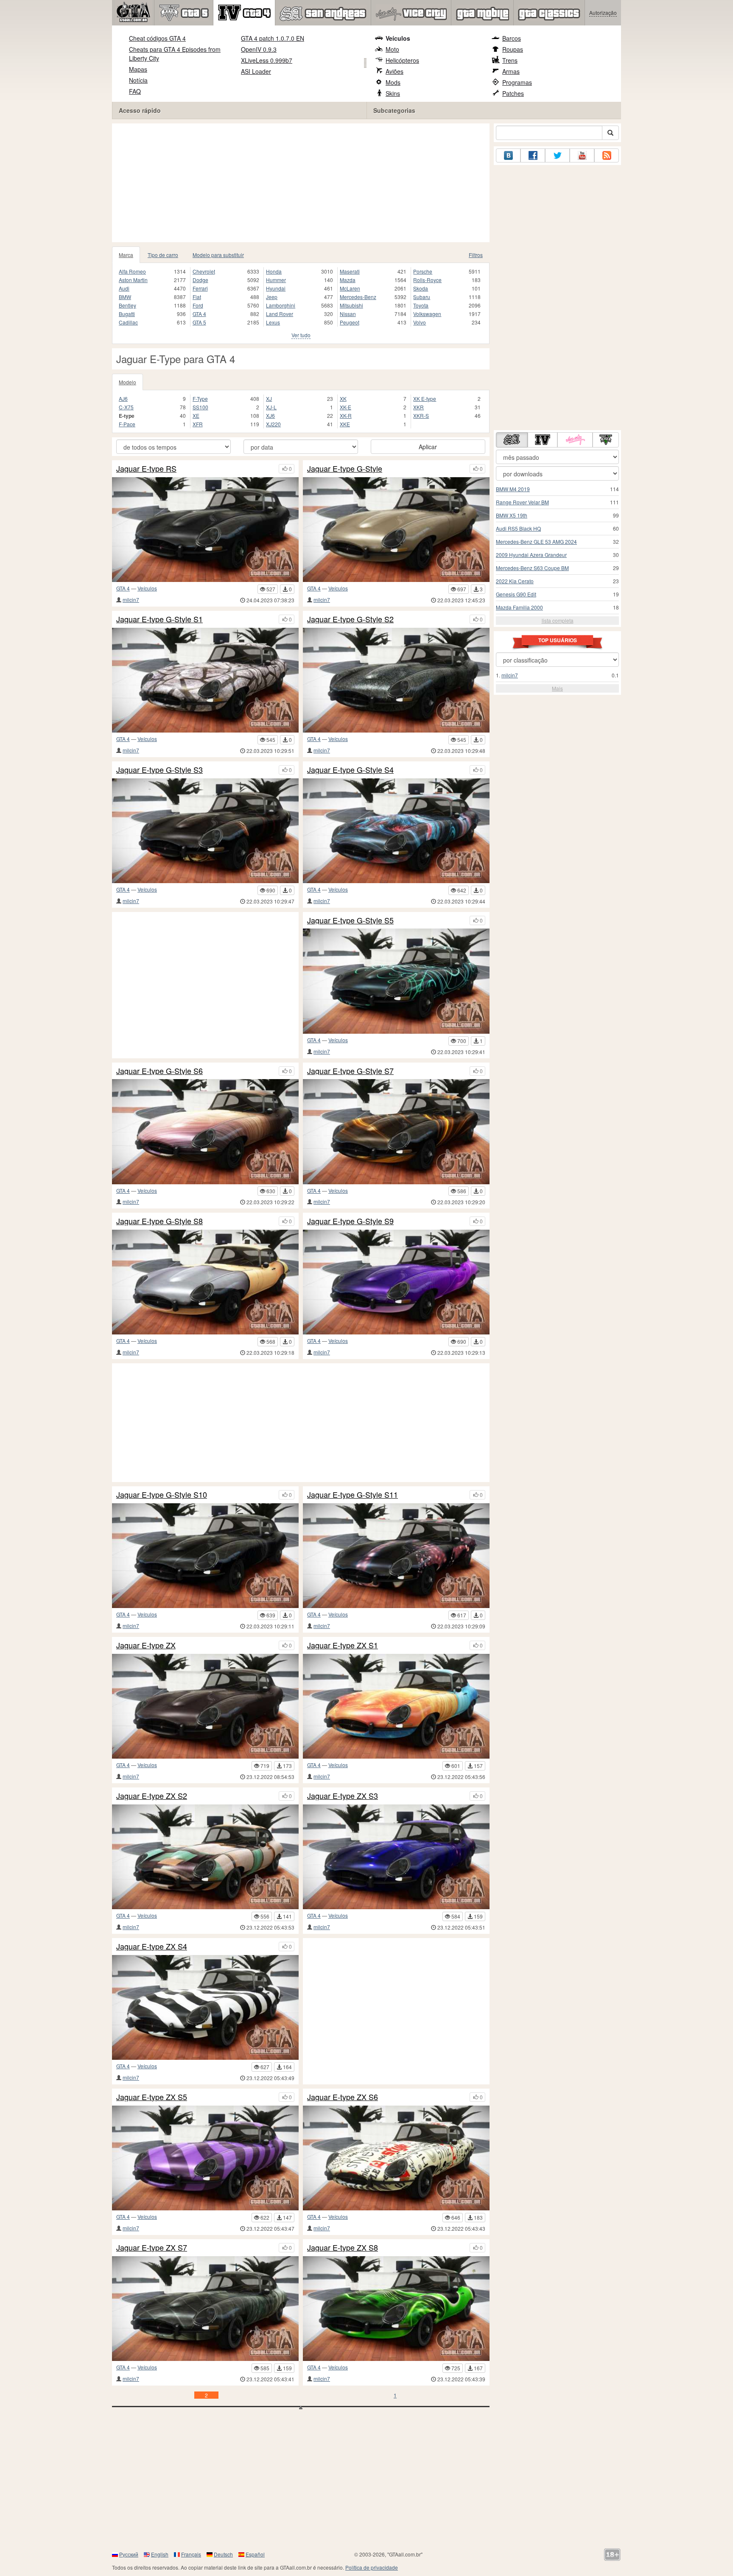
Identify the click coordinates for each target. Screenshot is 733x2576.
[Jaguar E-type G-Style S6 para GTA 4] (205, 1131)
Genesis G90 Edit (516, 594)
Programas (517, 82)
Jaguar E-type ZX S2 (152, 1796)
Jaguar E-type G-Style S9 (350, 1221)
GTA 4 (199, 314)
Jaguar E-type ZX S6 (343, 2097)
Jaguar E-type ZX (146, 1645)
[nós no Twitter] (557, 155)
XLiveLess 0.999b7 (267, 60)
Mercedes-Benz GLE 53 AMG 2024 (536, 541)
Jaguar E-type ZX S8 (343, 2248)
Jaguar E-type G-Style (345, 469)
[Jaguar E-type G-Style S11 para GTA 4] (396, 1556)
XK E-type (425, 399)
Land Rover (280, 314)
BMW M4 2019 (513, 489)
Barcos (512, 38)
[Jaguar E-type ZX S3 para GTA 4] (396, 1857)
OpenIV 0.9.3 (259, 49)
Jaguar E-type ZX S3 (343, 1796)
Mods (393, 82)
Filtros (476, 255)
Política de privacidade (372, 2567)
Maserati (350, 271)
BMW (125, 297)
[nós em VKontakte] (508, 155)
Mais (557, 688)
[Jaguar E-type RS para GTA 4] (205, 530)
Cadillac (128, 322)
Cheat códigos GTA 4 (157, 38)
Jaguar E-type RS (146, 469)
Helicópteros (402, 60)
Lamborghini (281, 305)
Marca (126, 255)
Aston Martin (133, 280)
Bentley (127, 305)
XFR (198, 424)
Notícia (138, 80)
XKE (345, 424)
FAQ (135, 91)
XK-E (346, 407)
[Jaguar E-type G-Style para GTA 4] (396, 530)
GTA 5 (199, 322)
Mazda (348, 280)
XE (196, 415)
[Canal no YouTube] (582, 155)
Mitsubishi (351, 305)
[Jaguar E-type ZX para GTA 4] (205, 1706)
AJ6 (123, 399)
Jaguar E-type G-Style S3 (159, 770)
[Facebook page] (533, 155)
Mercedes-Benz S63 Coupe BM (532, 568)
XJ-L (271, 407)
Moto (392, 49)
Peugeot (350, 322)
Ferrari (200, 288)
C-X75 (126, 407)
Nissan (348, 314)
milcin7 (131, 600)
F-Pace (127, 424)
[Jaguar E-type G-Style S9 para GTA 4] (396, 1282)
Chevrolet (204, 271)
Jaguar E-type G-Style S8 (159, 1221)
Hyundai (276, 288)
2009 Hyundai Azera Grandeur (531, 555)
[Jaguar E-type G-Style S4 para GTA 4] (396, 831)
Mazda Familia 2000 (519, 607)
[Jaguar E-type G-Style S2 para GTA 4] (396, 680)
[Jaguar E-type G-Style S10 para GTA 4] (205, 1556)
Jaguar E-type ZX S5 (152, 2097)
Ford (198, 305)
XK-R (346, 415)
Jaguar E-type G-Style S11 (353, 1495)
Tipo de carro (163, 255)
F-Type (200, 399)
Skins (393, 93)
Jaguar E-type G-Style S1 (159, 619)
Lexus (273, 322)
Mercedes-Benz (358, 297)
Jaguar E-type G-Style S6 (159, 1071)
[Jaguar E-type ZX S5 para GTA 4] (205, 2158)
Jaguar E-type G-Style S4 (350, 770)
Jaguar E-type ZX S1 (343, 1645)
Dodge (200, 280)
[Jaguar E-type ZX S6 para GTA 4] (396, 2158)
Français (191, 2554)
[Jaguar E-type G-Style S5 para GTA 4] (396, 981)
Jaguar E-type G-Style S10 (162, 1495)
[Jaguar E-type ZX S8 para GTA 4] (396, 2309)
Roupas (513, 49)
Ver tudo (301, 335)
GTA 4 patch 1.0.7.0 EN (273, 38)
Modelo (127, 382)
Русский (129, 2554)
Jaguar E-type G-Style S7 (350, 1071)
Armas (511, 71)
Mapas (138, 69)
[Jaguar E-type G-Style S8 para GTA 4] (205, 1282)
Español (255, 2554)
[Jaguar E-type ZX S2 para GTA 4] (205, 1857)
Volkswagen (427, 314)
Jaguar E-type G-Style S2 (350, 619)
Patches (513, 93)
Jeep (272, 297)
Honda (274, 271)
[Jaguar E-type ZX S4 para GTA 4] (205, 2007)
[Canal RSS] (607, 155)
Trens (510, 60)
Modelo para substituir (218, 255)
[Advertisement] (301, 183)
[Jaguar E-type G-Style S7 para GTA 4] (396, 1131)
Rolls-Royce (427, 280)
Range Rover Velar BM (522, 502)
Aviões (394, 71)
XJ (269, 399)
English (160, 2554)
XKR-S (421, 415)
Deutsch (223, 2554)
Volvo (420, 322)
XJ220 (273, 424)
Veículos (398, 38)
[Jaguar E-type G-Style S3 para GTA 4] (205, 831)
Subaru (422, 297)
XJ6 (270, 415)
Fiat (197, 297)
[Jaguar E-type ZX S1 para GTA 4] (396, 1706)
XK (343, 399)
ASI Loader (256, 71)
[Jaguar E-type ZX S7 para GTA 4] (205, 2309)
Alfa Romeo (132, 271)
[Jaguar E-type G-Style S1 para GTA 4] (205, 680)
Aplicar (428, 447)
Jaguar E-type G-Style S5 (350, 920)
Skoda (421, 288)
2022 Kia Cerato (515, 581)
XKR (418, 407)
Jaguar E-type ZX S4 (152, 1947)
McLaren (350, 288)
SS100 (200, 407)
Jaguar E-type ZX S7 (152, 2248)
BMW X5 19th (512, 515)
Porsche (423, 271)
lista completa (558, 620)
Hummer (276, 280)
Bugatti (127, 314)
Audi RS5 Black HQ (518, 528)
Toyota (421, 305)
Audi (124, 288)
